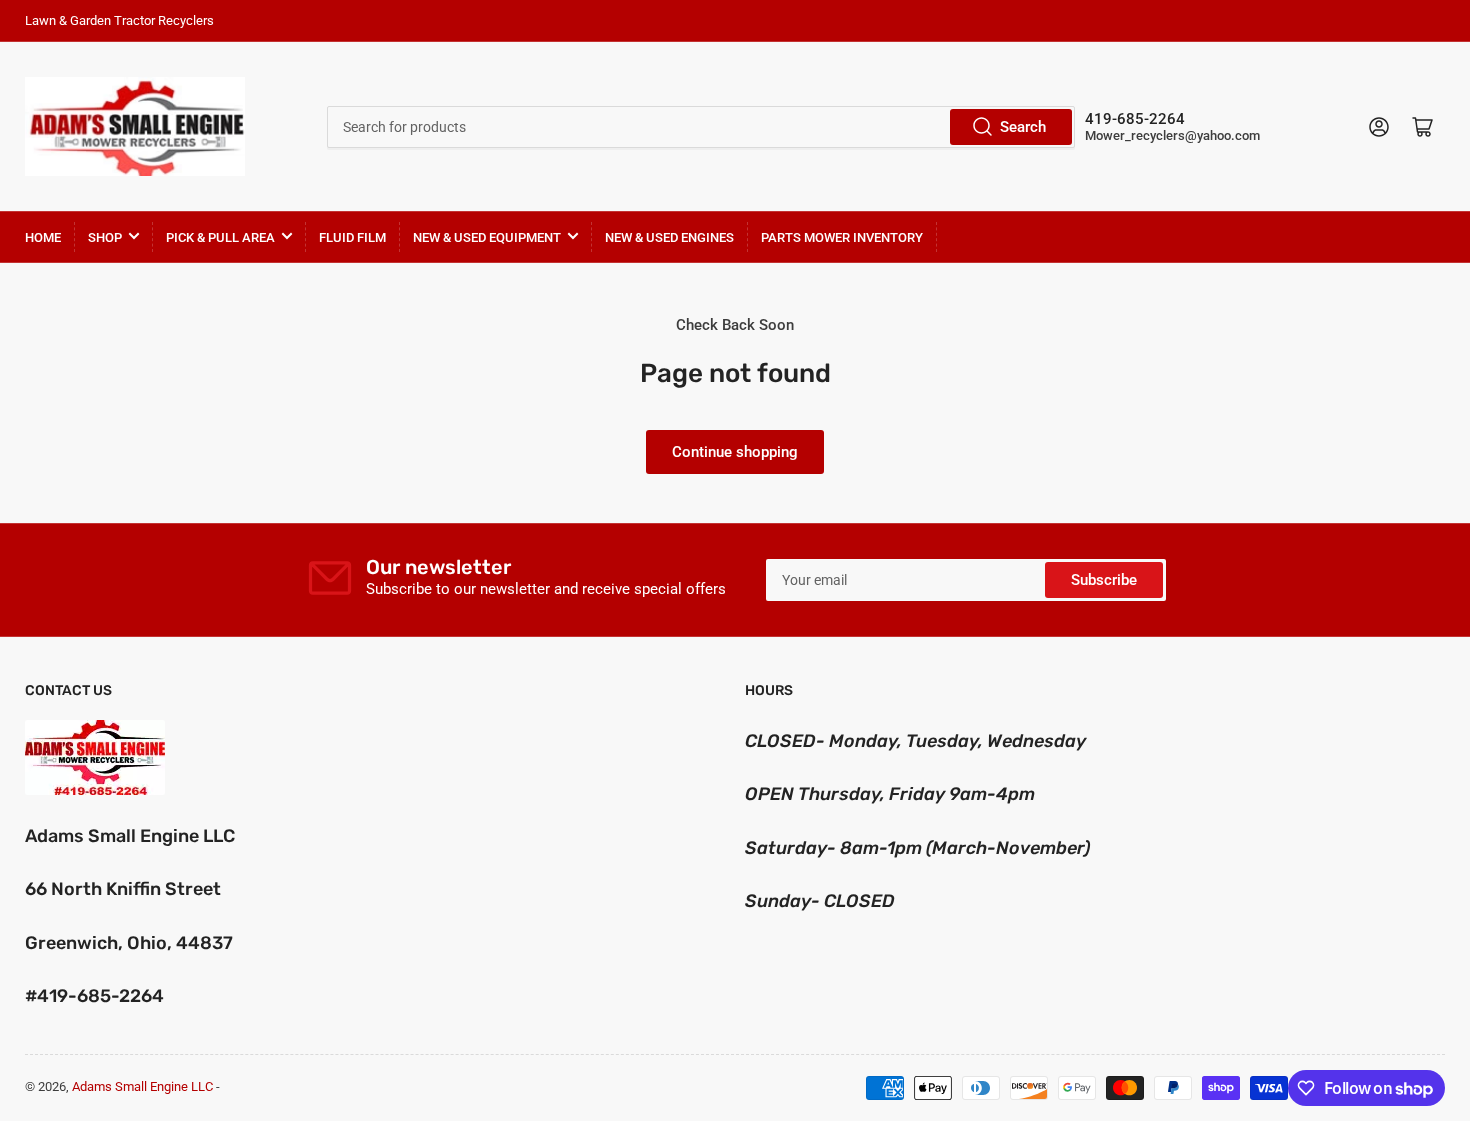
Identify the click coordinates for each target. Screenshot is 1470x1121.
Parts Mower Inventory (842, 237)
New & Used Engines (669, 237)
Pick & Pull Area (220, 237)
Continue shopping (735, 452)
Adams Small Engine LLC (142, 1086)
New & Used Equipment (487, 237)
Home (43, 237)
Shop (105, 237)
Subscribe (1104, 580)
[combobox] (700, 127)
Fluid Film (352, 237)
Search (1023, 127)
